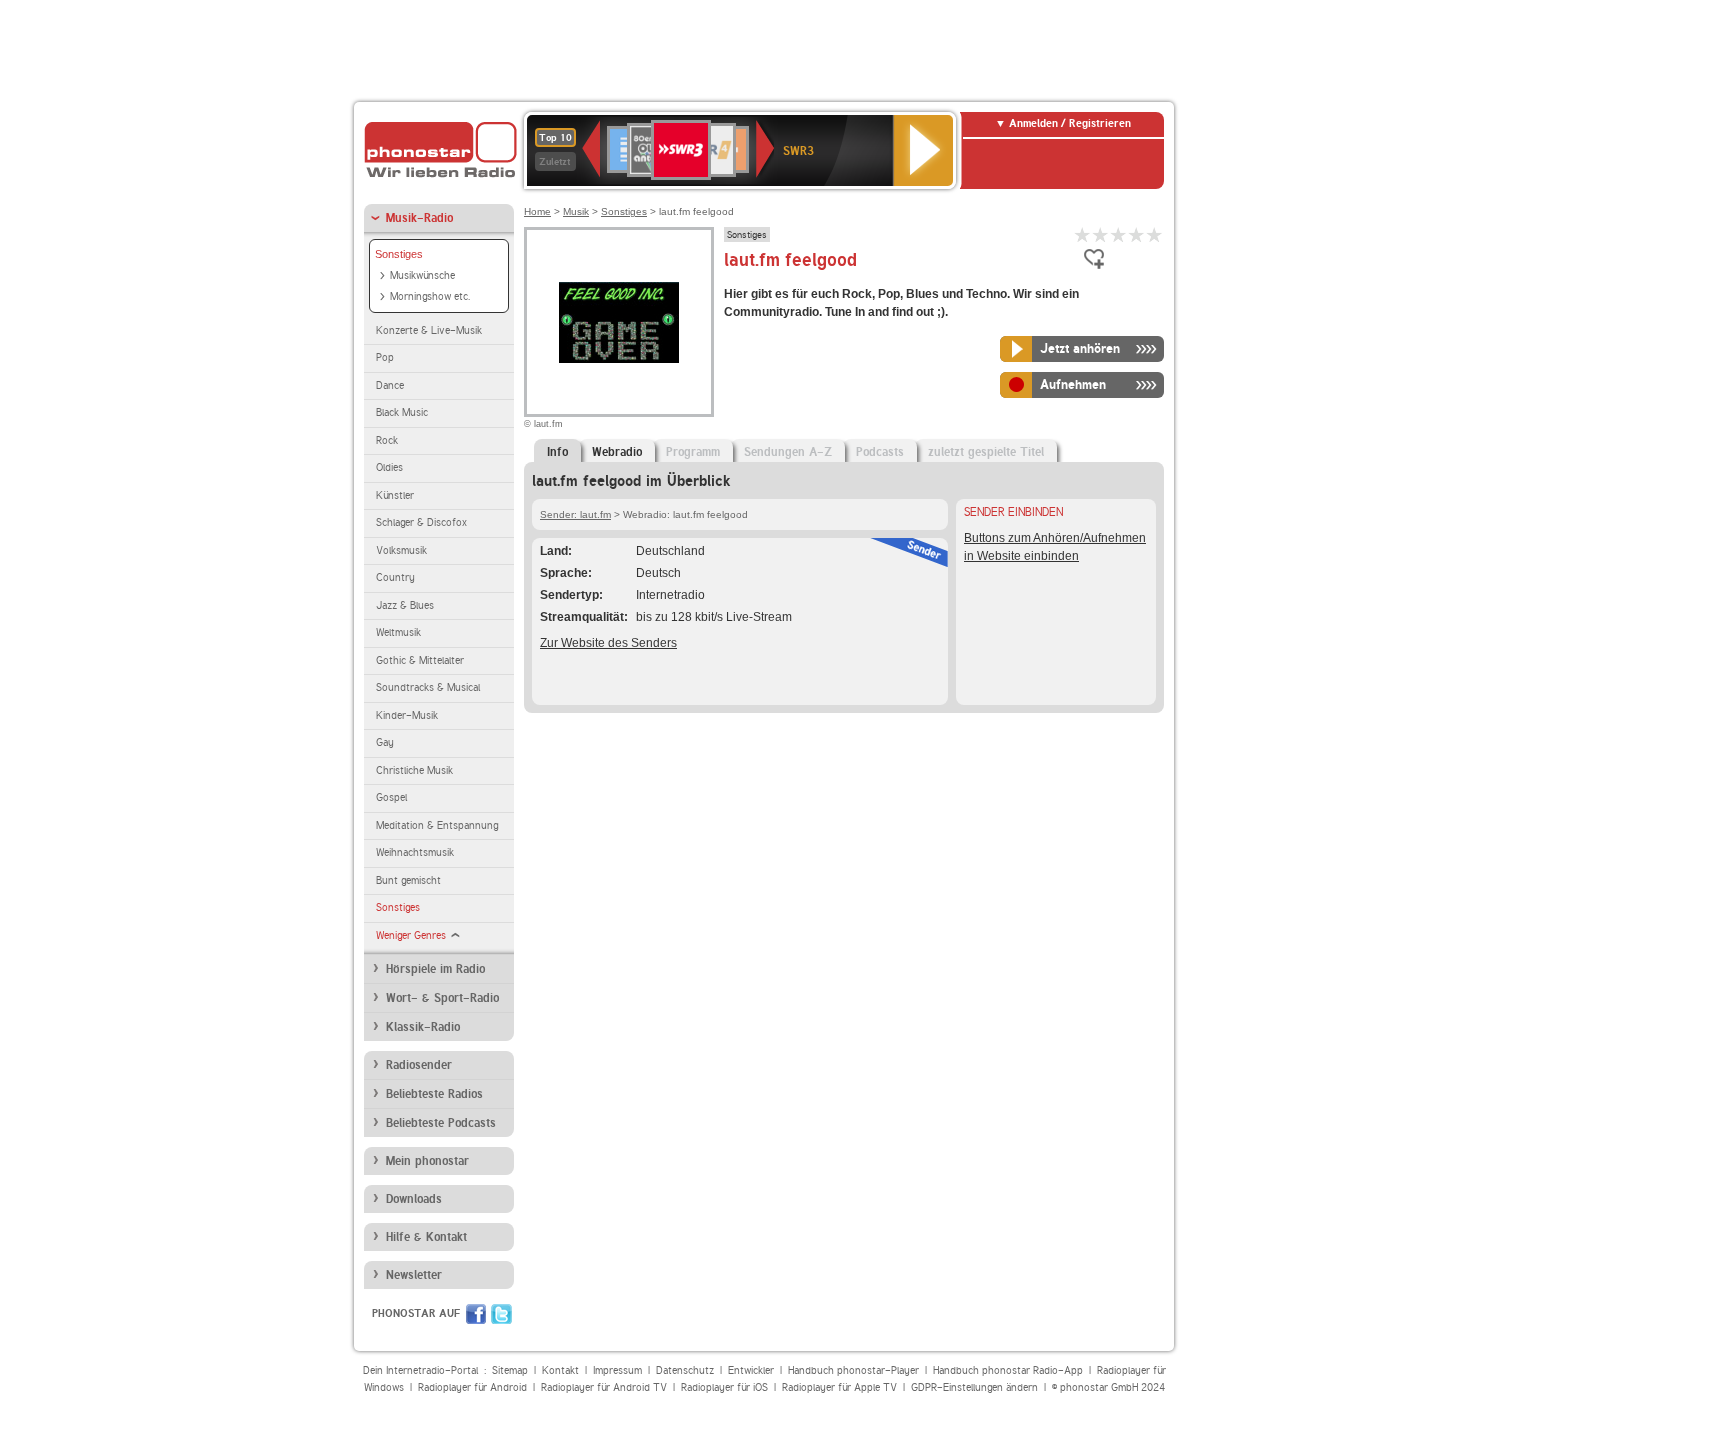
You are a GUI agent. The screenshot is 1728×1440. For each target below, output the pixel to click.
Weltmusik (398, 632)
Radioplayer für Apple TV (839, 1387)
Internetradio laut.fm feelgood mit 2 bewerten (1101, 234)
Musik (576, 211)
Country (395, 577)
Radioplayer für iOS (724, 1387)
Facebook (476, 1314)
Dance (390, 385)
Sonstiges (399, 254)
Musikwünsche (422, 275)
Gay (385, 742)
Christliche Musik (414, 770)
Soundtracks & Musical (428, 687)
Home (537, 211)
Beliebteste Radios (434, 1094)
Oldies (389, 467)
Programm (693, 452)
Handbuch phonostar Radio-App (1008, 1370)
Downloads (414, 1199)
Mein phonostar (427, 1161)
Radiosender (419, 1065)
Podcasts (880, 452)
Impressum (617, 1370)
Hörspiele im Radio (435, 969)
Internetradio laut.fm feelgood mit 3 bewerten (1119, 234)
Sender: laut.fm (575, 514)
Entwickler (751, 1370)
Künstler (395, 495)
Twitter (501, 1314)
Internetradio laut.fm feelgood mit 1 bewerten (1083, 234)
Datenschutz (685, 1370)
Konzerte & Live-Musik (429, 330)
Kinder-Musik (407, 715)
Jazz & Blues (405, 605)
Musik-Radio (419, 218)
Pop (385, 357)
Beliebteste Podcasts (441, 1123)
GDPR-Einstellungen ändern (974, 1387)
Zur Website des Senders (608, 643)
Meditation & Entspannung (437, 825)
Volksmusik (401, 550)
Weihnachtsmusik (415, 852)
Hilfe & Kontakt (426, 1237)
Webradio (617, 452)
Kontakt (560, 1370)
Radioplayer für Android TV (604, 1387)
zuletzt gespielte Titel (986, 452)
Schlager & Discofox (421, 522)
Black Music (402, 412)
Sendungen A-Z (788, 452)
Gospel (391, 797)
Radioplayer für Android (472, 1387)
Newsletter (414, 1275)
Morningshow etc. (430, 296)
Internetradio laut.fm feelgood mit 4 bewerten (1137, 234)
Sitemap (510, 1370)
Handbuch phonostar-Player (853, 1370)
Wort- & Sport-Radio (442, 998)
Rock (387, 440)
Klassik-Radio (423, 1027)
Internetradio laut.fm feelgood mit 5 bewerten (1155, 234)
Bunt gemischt (408, 880)
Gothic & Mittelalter (420, 660)
